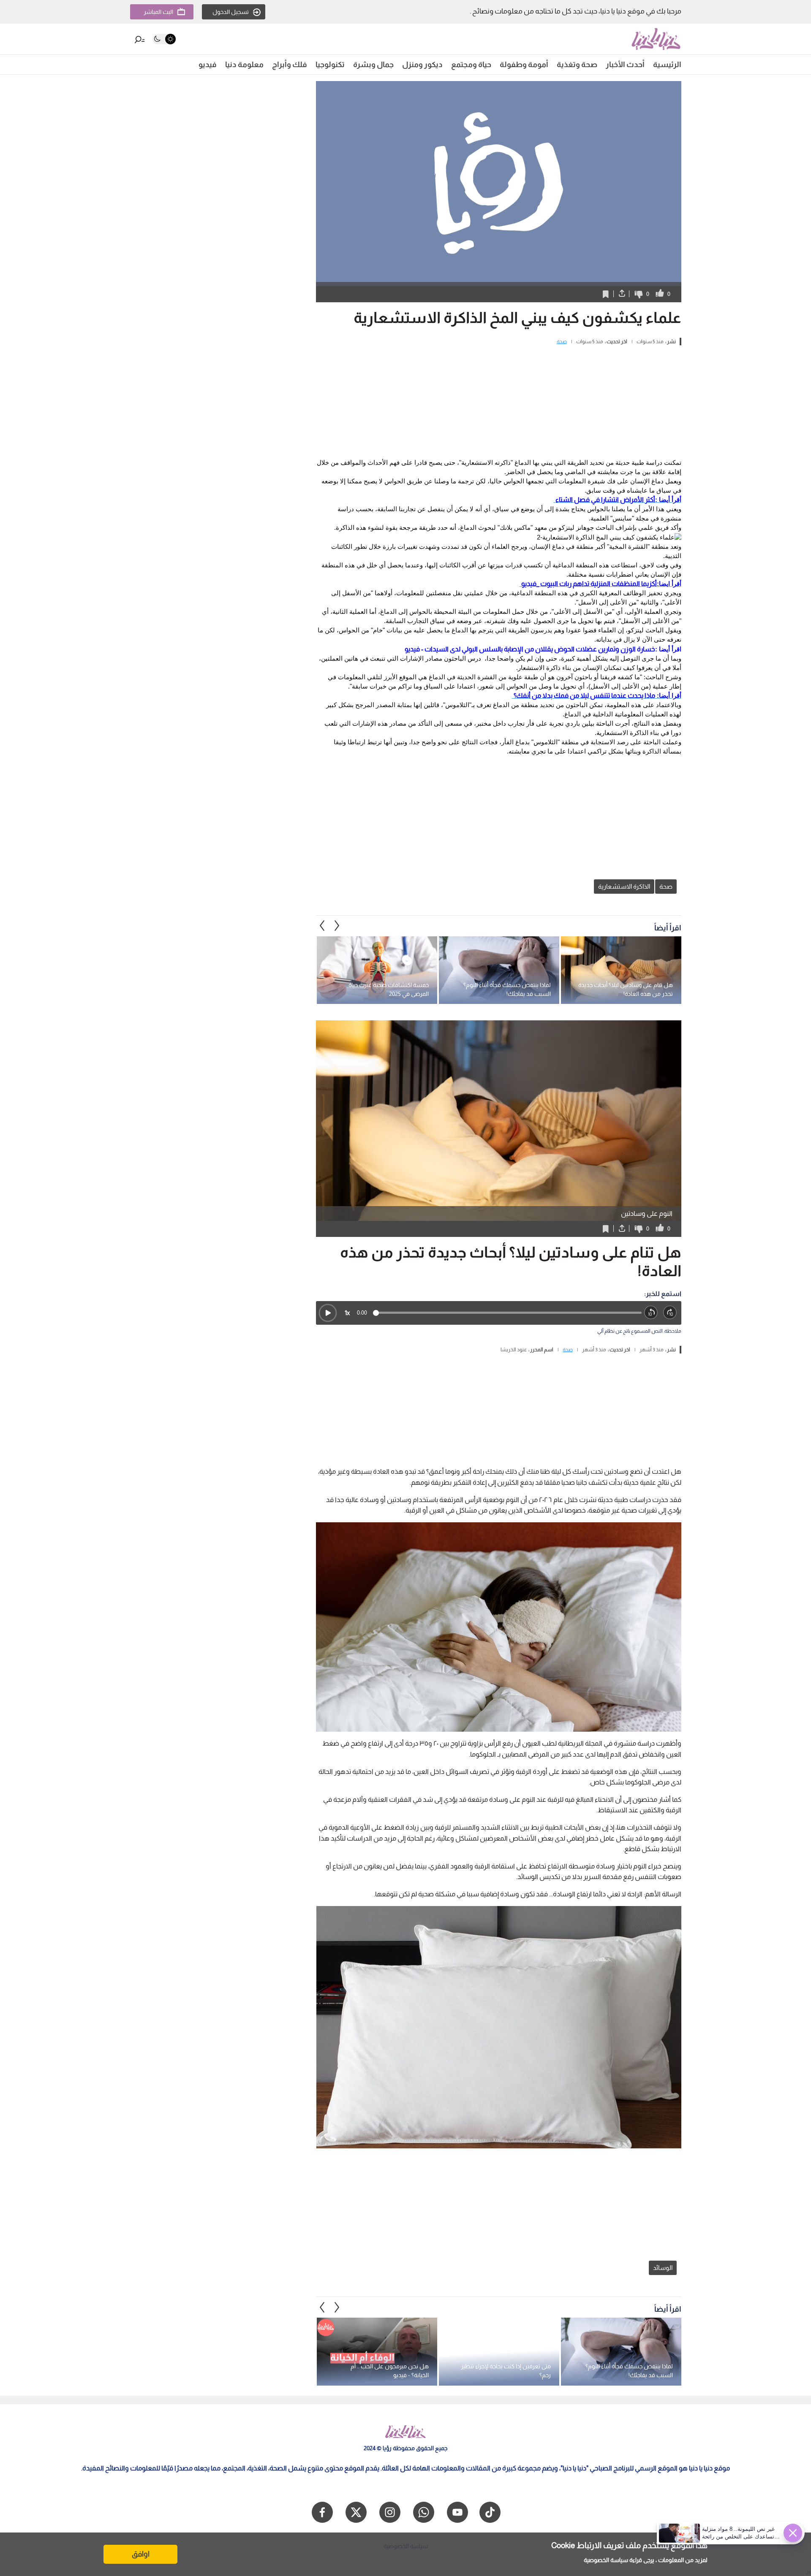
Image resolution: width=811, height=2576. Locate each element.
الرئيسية (667, 65)
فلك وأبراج (290, 65)
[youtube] (457, 2512)
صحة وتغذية (577, 65)
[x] (356, 2512)
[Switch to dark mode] (164, 39)
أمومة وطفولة (524, 65)
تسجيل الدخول (231, 12)
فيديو (208, 65)
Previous (337, 926)
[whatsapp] (424, 2512)
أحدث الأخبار (625, 65)
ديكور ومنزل (422, 65)
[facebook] (322, 2512)
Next (322, 926)
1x (347, 1313)
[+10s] (670, 1313)
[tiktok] (490, 2512)
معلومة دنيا (244, 65)
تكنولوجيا (330, 65)
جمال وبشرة (373, 65)
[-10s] (651, 1313)
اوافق (141, 2554)
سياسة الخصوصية (606, 2560)
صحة (562, 342)
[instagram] (390, 2512)
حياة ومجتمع (471, 65)
